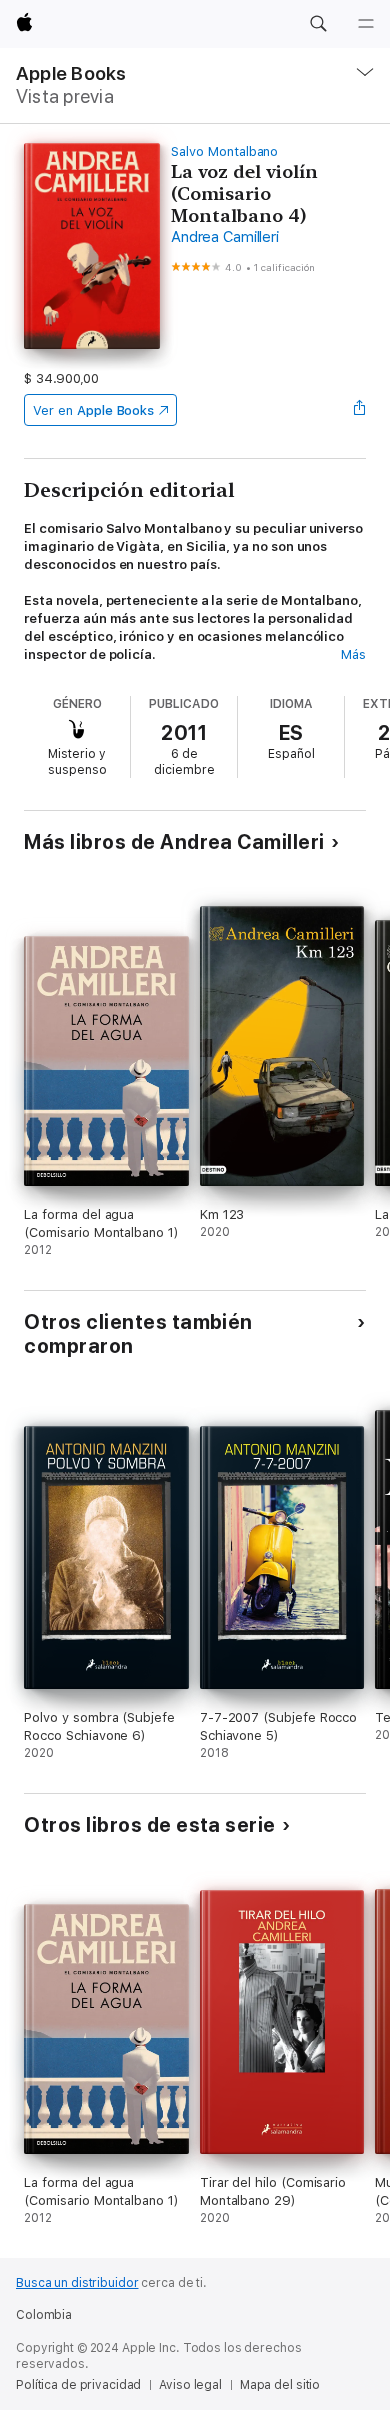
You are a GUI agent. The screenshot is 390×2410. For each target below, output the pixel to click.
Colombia (44, 2315)
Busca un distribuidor (77, 2283)
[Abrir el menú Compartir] (360, 410)
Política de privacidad (78, 2385)
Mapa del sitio (280, 2385)
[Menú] (366, 24)
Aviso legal (190, 2385)
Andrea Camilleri (224, 237)
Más (353, 654)
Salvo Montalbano (224, 151)
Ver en (93, 410)
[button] (318, 24)
